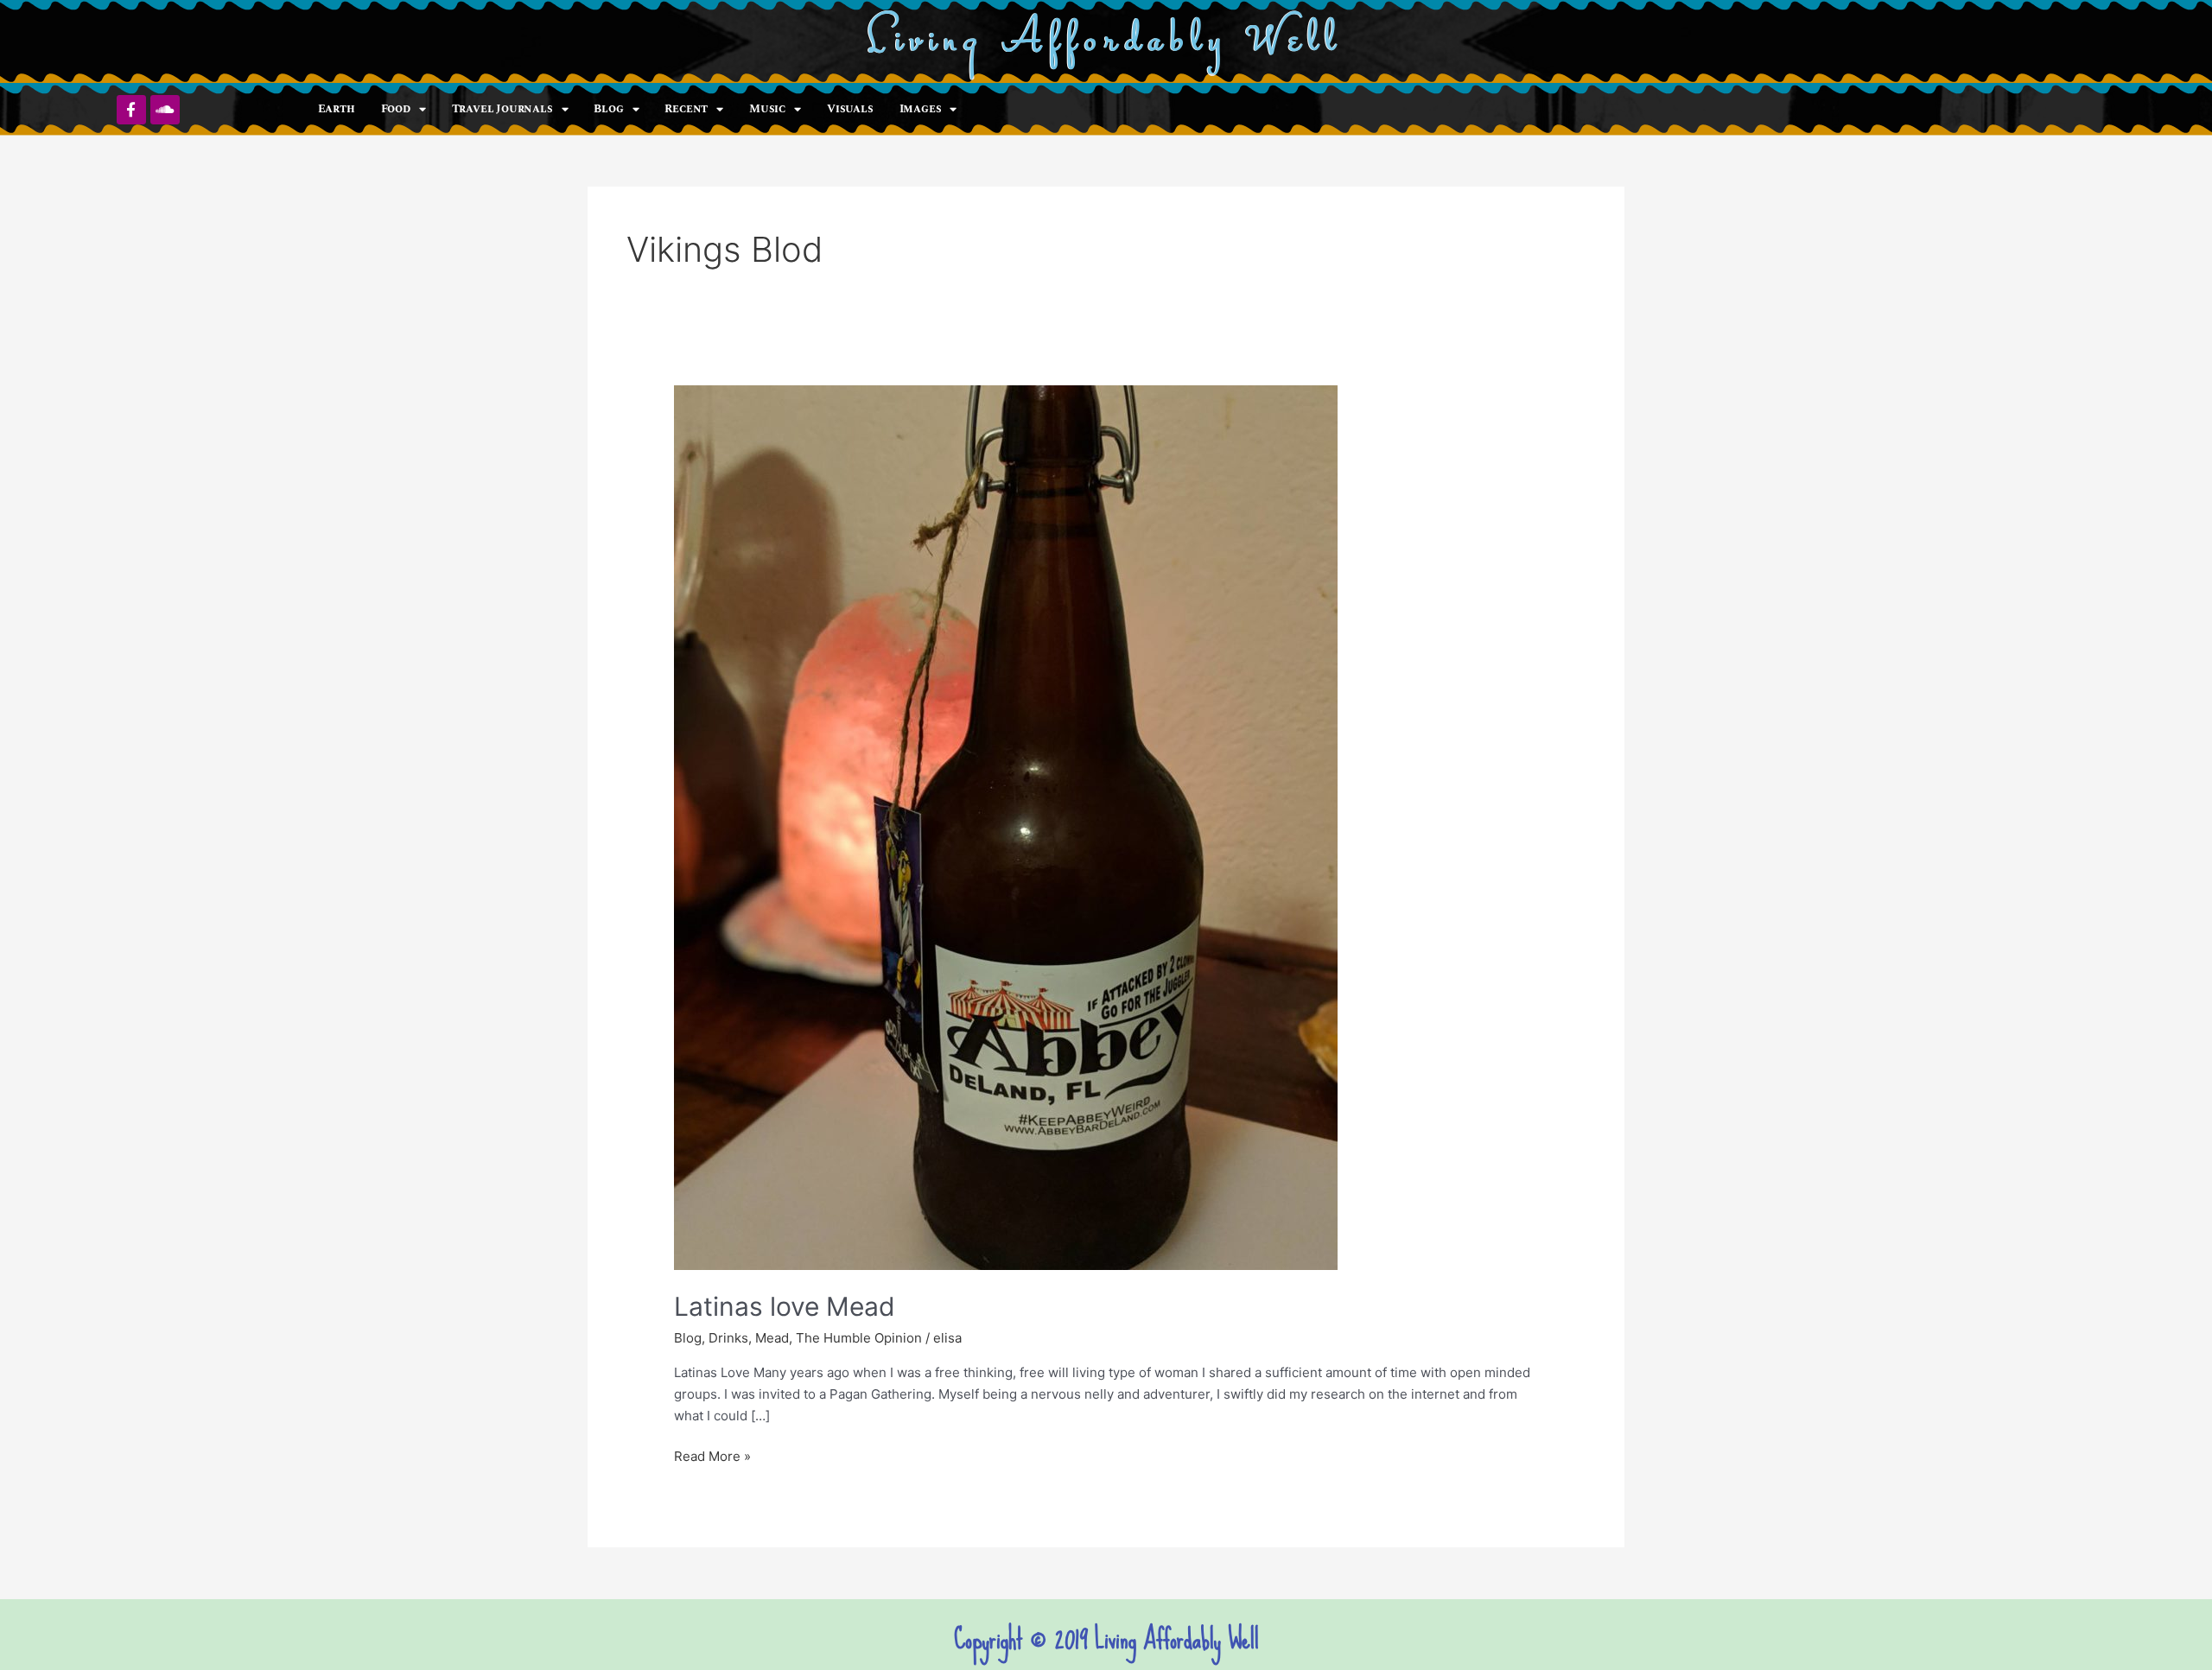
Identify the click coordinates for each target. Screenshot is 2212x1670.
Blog (608, 109)
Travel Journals (502, 109)
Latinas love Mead (785, 1306)
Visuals (850, 109)
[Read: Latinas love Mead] (1006, 826)
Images (921, 109)
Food (396, 109)
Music (767, 109)
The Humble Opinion (859, 1338)
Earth (337, 109)
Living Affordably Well (1106, 42)
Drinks (728, 1338)
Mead (772, 1338)
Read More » (712, 1455)
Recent (686, 109)
